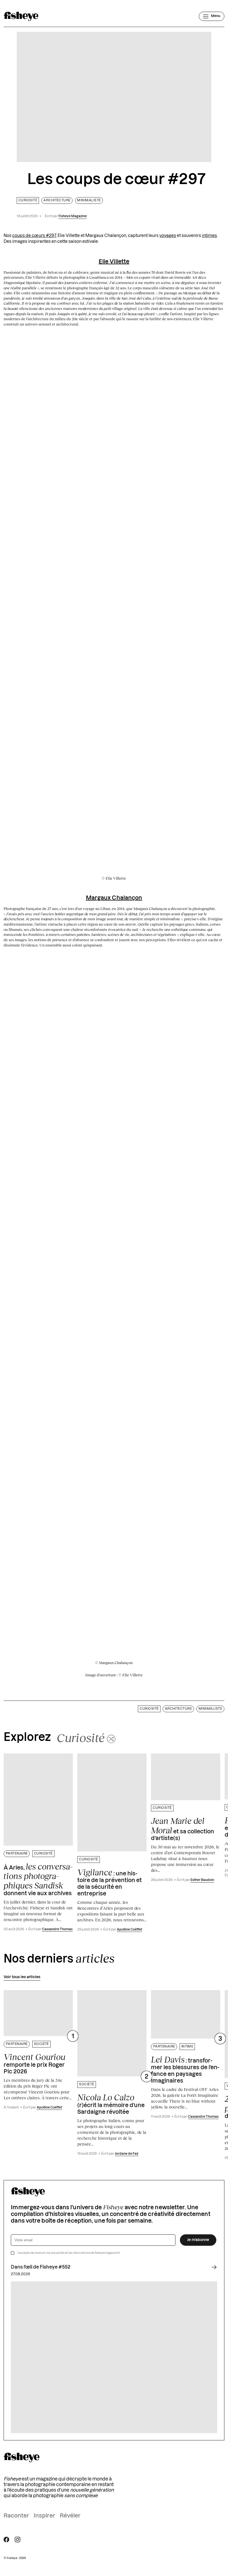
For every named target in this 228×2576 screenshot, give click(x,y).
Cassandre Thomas (57, 1929)
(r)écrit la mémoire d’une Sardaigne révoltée (111, 2104)
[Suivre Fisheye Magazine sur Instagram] (18, 2540)
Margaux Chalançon (114, 898)
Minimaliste (89, 200)
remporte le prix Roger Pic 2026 (34, 2063)
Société (41, 2044)
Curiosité (28, 200)
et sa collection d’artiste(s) (183, 1829)
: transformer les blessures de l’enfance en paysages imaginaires (185, 2069)
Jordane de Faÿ (127, 2154)
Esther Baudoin (202, 1880)
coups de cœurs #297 (34, 236)
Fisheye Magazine (73, 216)
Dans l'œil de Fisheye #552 (41, 2267)
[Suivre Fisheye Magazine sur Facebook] (6, 2540)
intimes (209, 236)
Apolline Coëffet (129, 1930)
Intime (187, 2047)
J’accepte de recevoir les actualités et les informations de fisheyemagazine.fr (69, 2253)
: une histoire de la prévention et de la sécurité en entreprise (110, 1882)
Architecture (57, 200)
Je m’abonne (198, 2240)
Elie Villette (114, 262)
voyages (168, 236)
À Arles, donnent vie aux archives (38, 1879)
